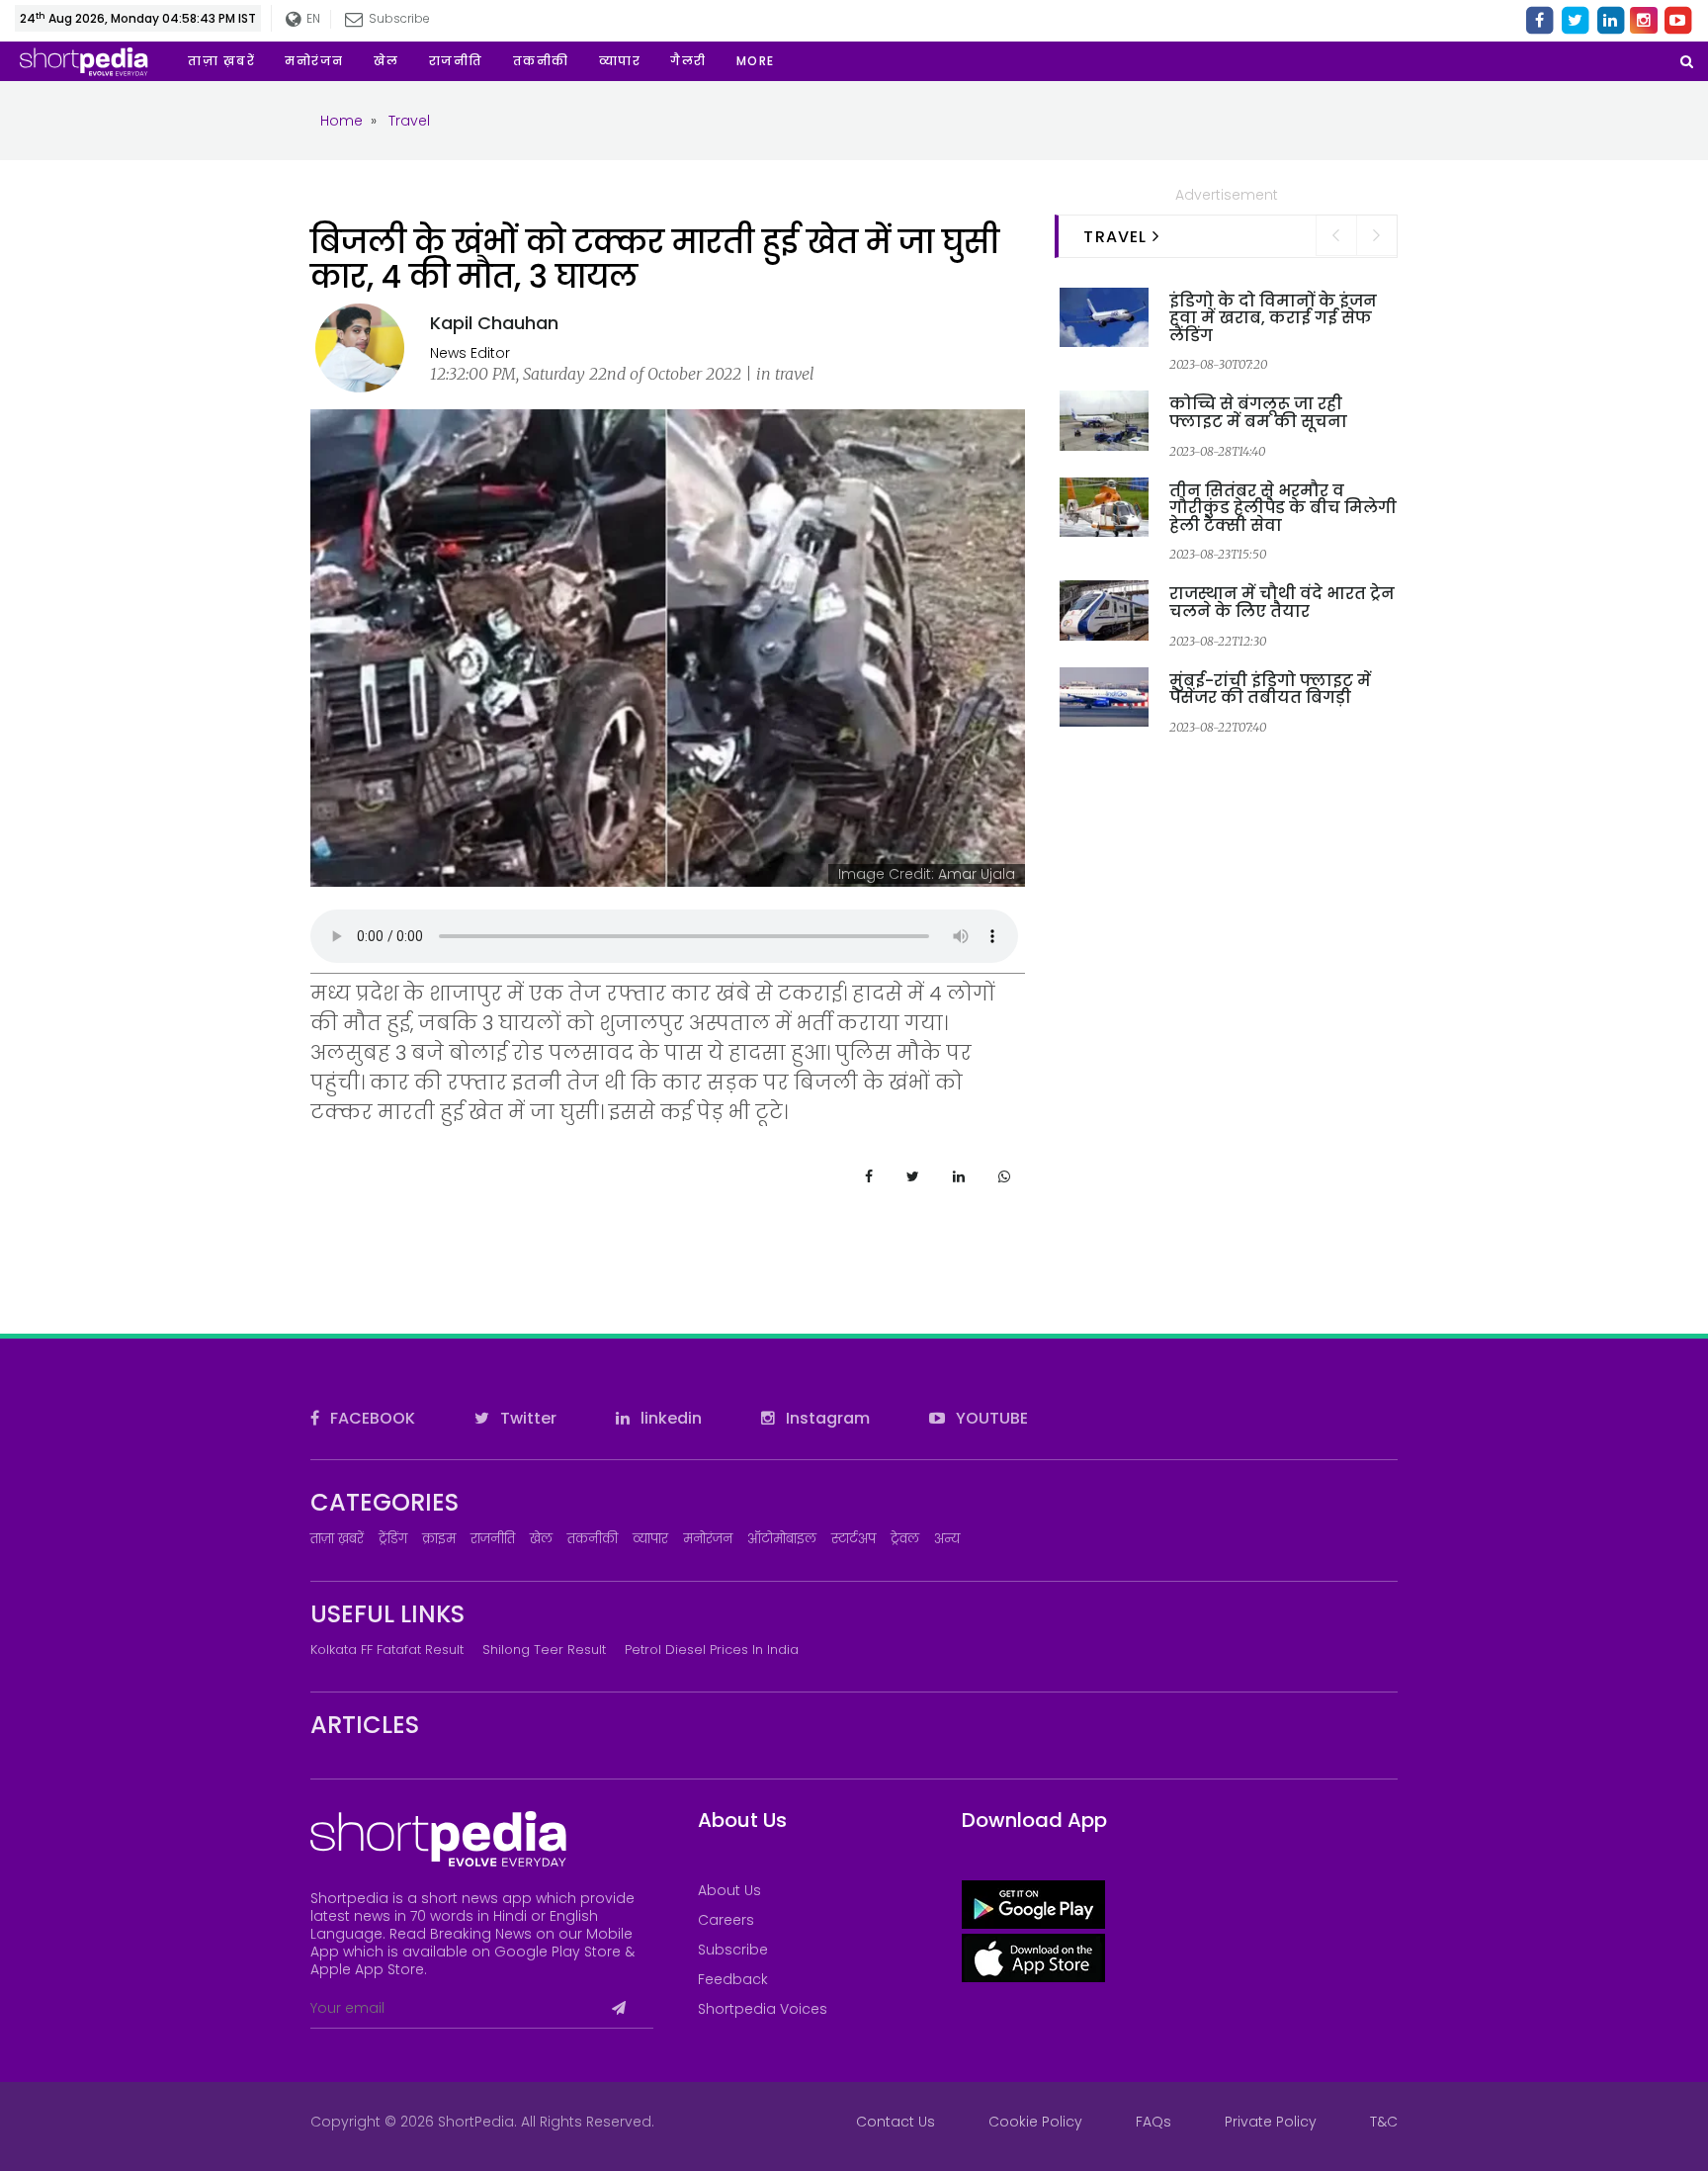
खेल (541, 1539)
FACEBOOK (371, 1418)
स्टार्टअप (854, 1539)
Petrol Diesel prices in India (712, 1650)
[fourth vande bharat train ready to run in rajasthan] (1104, 609)
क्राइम (439, 1539)
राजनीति (493, 1539)
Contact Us (896, 2122)
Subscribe (733, 1950)
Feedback (733, 1979)
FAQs (1153, 2122)
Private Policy (1271, 2122)
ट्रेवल (905, 1539)
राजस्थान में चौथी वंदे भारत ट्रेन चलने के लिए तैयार (1282, 603)
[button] (756, 61)
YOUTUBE (990, 1418)
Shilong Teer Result (544, 1650)
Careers (726, 1920)
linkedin (669, 1418)
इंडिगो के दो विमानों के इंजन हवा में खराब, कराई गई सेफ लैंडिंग (1273, 318)
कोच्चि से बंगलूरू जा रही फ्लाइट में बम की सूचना (1258, 413)
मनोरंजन (708, 1539)
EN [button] (310, 18)
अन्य (947, 1539)
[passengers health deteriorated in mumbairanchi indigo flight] (1104, 696)
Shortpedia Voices (763, 2009)
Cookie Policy (1035, 2122)
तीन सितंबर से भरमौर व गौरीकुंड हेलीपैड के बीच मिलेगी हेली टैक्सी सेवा (1283, 508)
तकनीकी (593, 1539)
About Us (729, 1890)
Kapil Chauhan (494, 323)
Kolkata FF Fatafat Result (387, 1650)
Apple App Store (367, 1969)
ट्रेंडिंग (393, 1539)
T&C (1384, 2122)
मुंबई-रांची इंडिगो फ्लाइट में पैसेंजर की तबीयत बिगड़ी (1270, 690)
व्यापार (650, 1539)
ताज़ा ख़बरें (337, 1539)
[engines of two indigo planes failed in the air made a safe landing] (1104, 316)
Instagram (826, 1418)
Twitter (526, 1418)
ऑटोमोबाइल (782, 1539)
